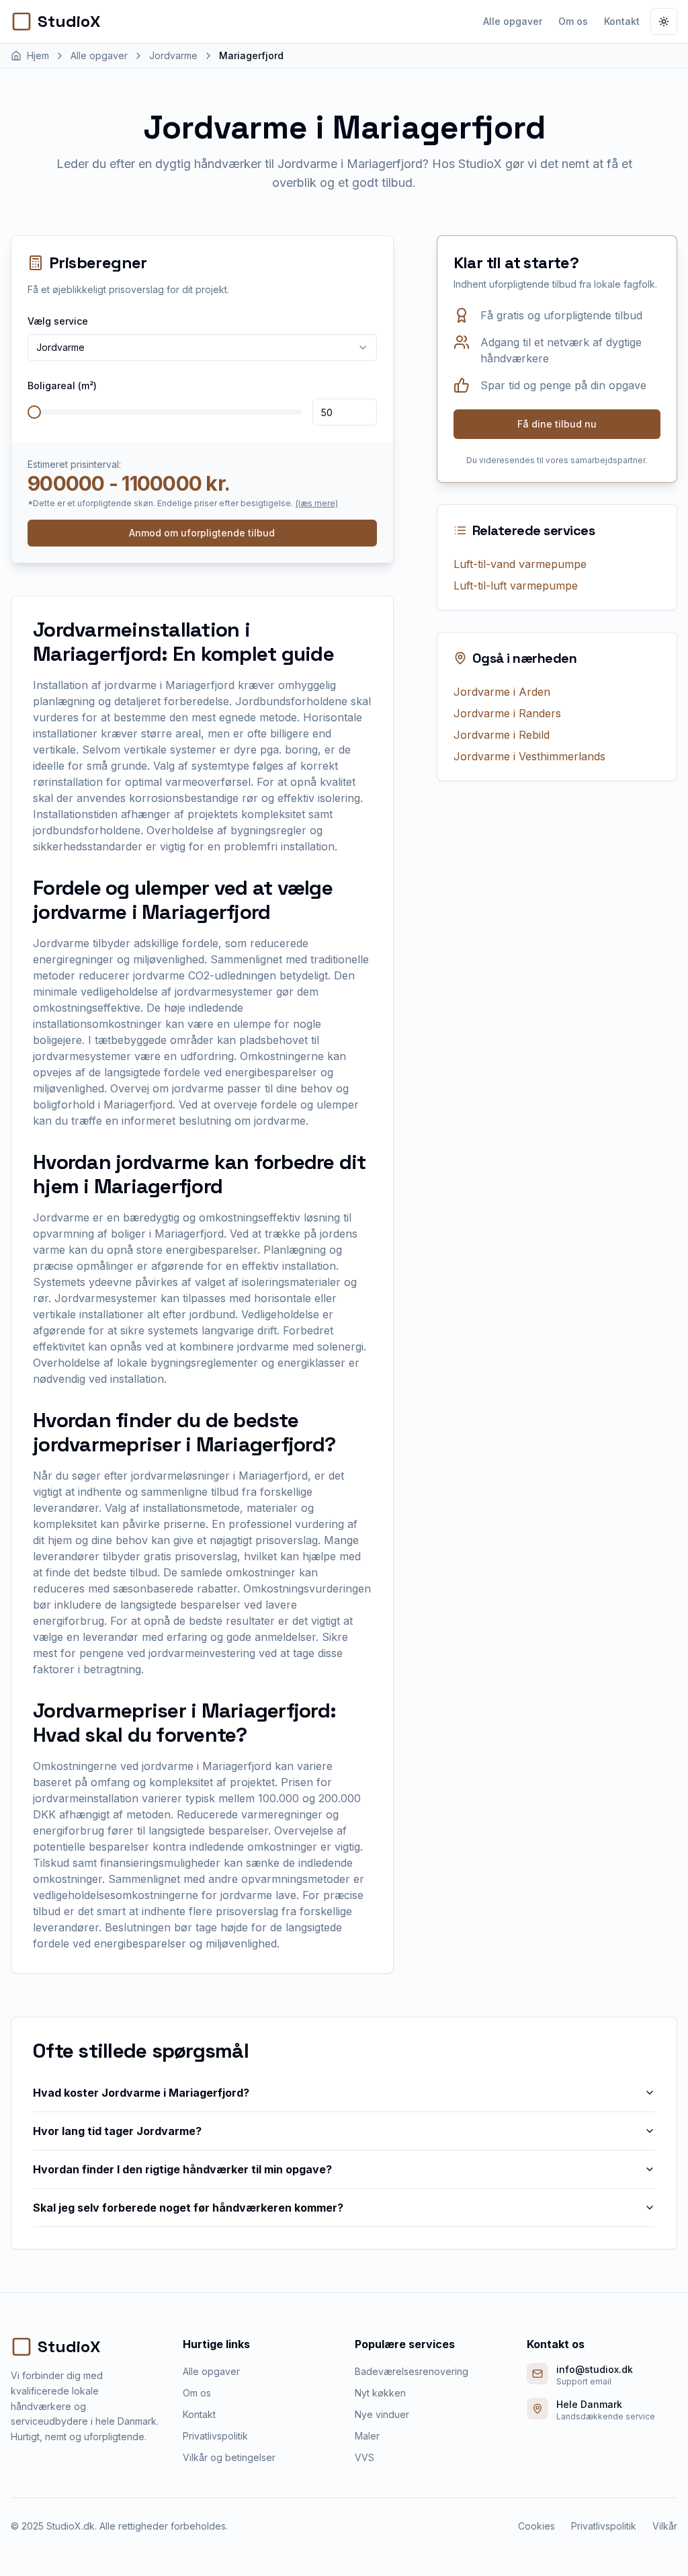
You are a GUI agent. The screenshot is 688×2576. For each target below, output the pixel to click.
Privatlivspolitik (215, 2436)
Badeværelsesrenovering (412, 2371)
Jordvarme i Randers (507, 713)
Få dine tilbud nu (557, 424)
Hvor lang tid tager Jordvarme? (117, 2131)
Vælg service (58, 321)
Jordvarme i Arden (502, 692)
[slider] (34, 412)
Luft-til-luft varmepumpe (516, 586)
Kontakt (622, 21)
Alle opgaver (513, 21)
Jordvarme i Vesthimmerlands (529, 756)
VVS (364, 2457)
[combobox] (202, 348)
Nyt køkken (380, 2393)
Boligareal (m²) (62, 386)
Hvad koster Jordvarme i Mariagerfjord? (141, 2093)
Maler (367, 2436)
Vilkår (665, 2526)
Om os (573, 21)
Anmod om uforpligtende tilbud (202, 533)
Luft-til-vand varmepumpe (520, 564)
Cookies (536, 2526)
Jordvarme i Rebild (502, 735)
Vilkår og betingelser (229, 2457)
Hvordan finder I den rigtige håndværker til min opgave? (182, 2169)
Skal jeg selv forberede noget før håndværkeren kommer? (188, 2208)
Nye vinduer (382, 2414)
